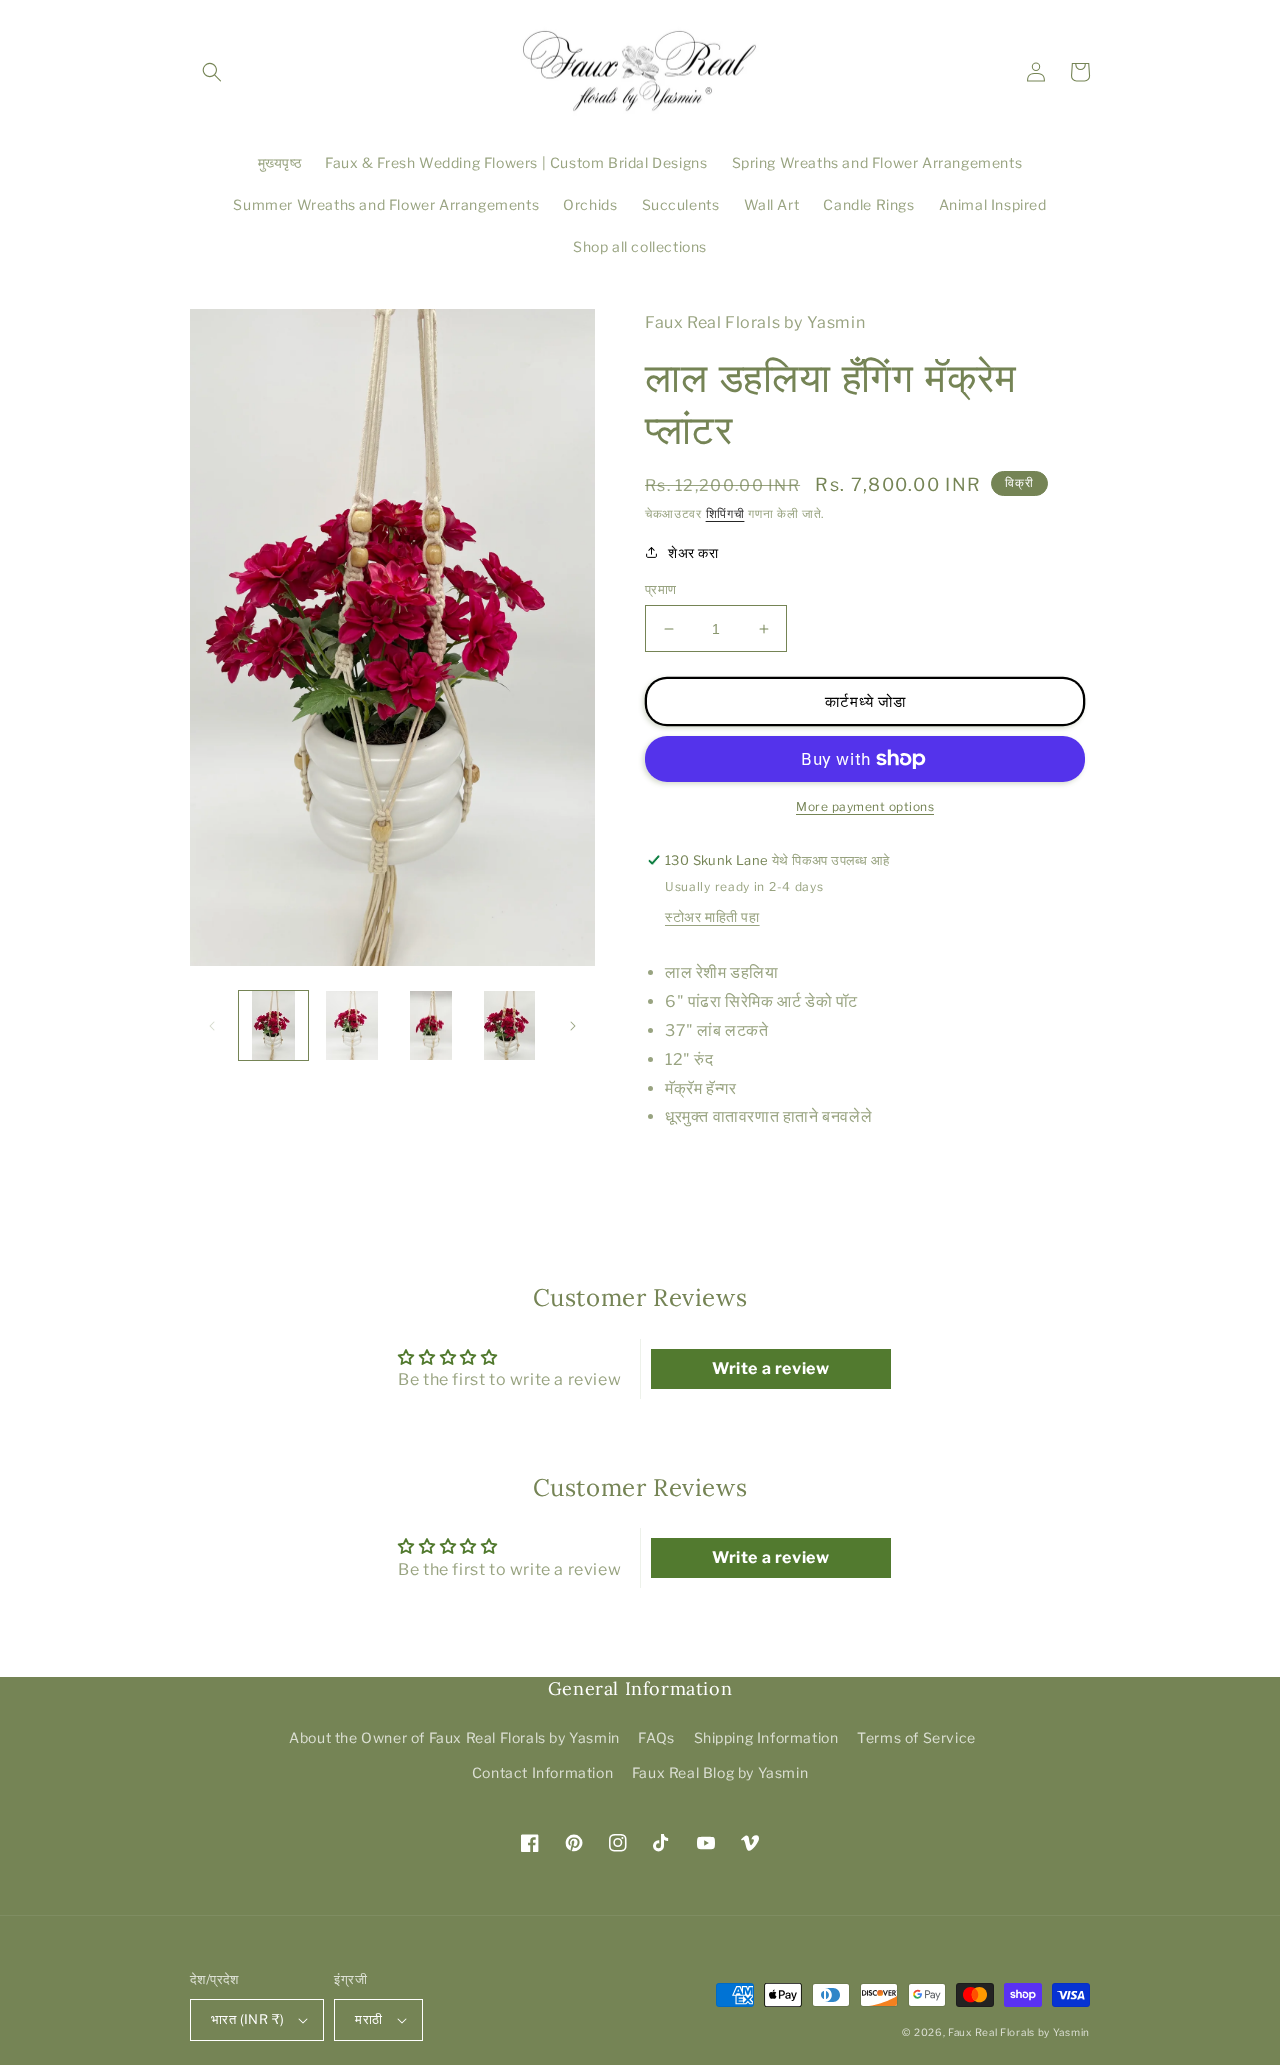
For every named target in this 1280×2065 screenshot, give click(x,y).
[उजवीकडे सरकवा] (573, 1026)
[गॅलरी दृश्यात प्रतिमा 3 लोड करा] (431, 1025)
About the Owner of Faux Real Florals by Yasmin (454, 1737)
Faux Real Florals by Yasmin (1019, 2032)
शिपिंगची (725, 513)
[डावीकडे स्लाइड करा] (212, 1026)
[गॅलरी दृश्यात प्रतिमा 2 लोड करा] (352, 1025)
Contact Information (542, 1772)
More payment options (865, 806)
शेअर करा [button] (693, 552)
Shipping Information (766, 1737)
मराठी (368, 2019)
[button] (212, 72)
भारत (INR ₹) (247, 2019)
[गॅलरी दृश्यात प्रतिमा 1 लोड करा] (273, 1025)
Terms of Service (916, 1737)
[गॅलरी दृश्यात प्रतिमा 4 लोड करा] (509, 1025)
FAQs (656, 1737)
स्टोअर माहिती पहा (712, 916)
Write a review (770, 1368)
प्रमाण (661, 589)
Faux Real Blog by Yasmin (720, 1772)
